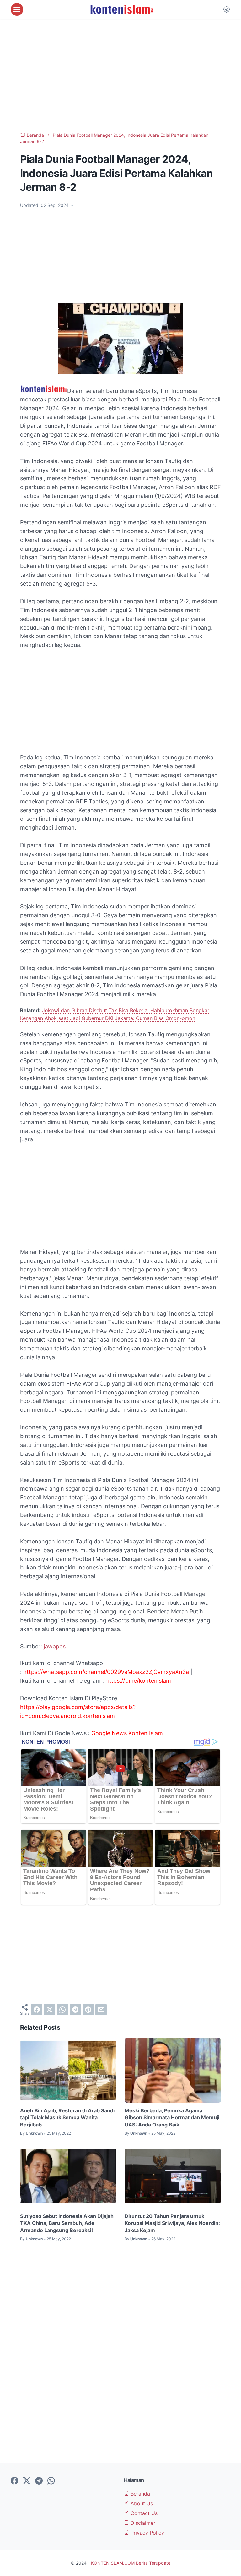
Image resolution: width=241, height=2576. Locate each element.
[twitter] (50, 2010)
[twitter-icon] (27, 2481)
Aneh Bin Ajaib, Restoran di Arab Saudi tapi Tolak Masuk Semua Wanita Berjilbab (67, 2118)
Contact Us (143, 2513)
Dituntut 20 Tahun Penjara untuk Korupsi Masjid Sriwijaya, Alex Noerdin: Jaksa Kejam (172, 2223)
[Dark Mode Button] (227, 9)
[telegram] (75, 2010)
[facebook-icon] (14, 2481)
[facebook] (37, 2010)
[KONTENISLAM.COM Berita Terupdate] (121, 9)
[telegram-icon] (39, 2481)
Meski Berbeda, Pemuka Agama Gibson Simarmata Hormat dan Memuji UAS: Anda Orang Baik (172, 2118)
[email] (101, 2010)
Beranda (139, 2494)
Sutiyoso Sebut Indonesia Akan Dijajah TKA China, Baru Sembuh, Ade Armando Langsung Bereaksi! (67, 2223)
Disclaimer (142, 2523)
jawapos (55, 1646)
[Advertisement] (120, 75)
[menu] (17, 9)
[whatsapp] (62, 2010)
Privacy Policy (147, 2533)
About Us (141, 2503)
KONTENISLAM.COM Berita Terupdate (131, 2563)
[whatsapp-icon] (51, 2481)
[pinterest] (88, 2010)
